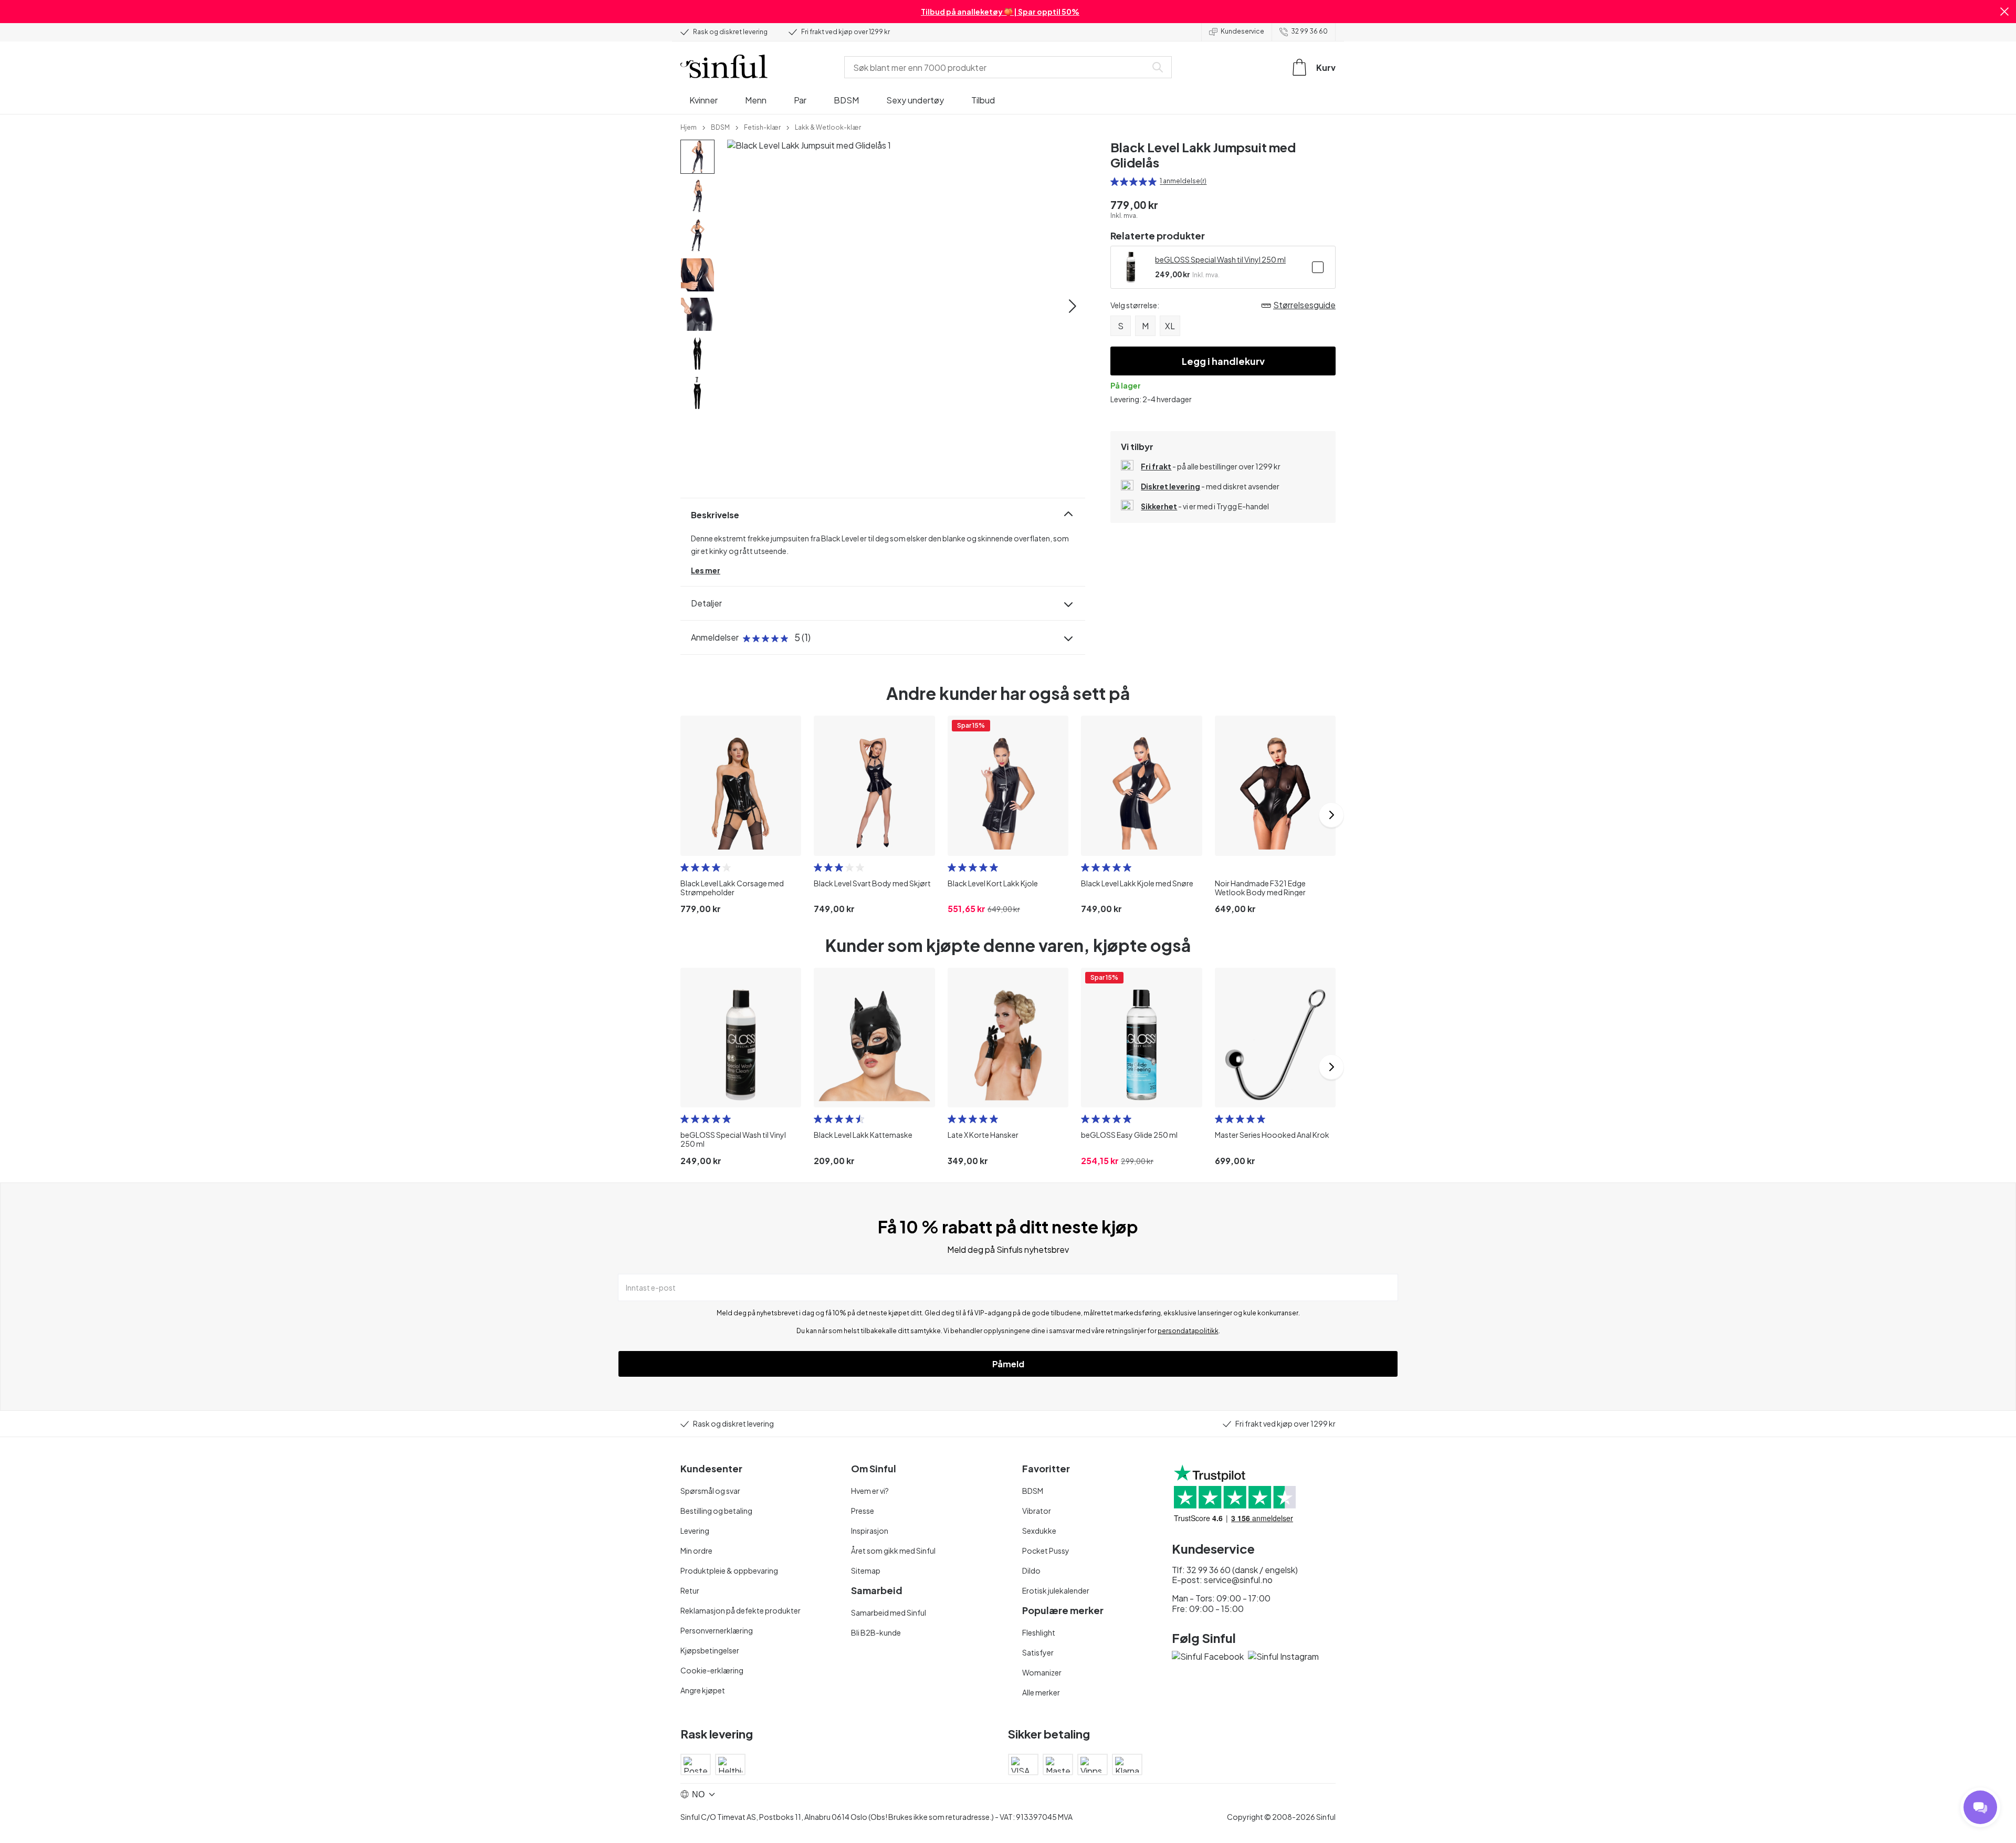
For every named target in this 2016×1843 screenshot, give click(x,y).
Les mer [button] (706, 570)
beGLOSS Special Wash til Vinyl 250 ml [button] (1220, 259)
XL (1170, 326)
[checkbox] (1318, 267)
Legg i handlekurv (1223, 361)
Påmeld (1008, 1364)
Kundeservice (1242, 31)
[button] (2004, 12)
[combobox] (997, 67)
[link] (689, 127)
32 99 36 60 (1309, 31)
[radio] (1115, 182)
